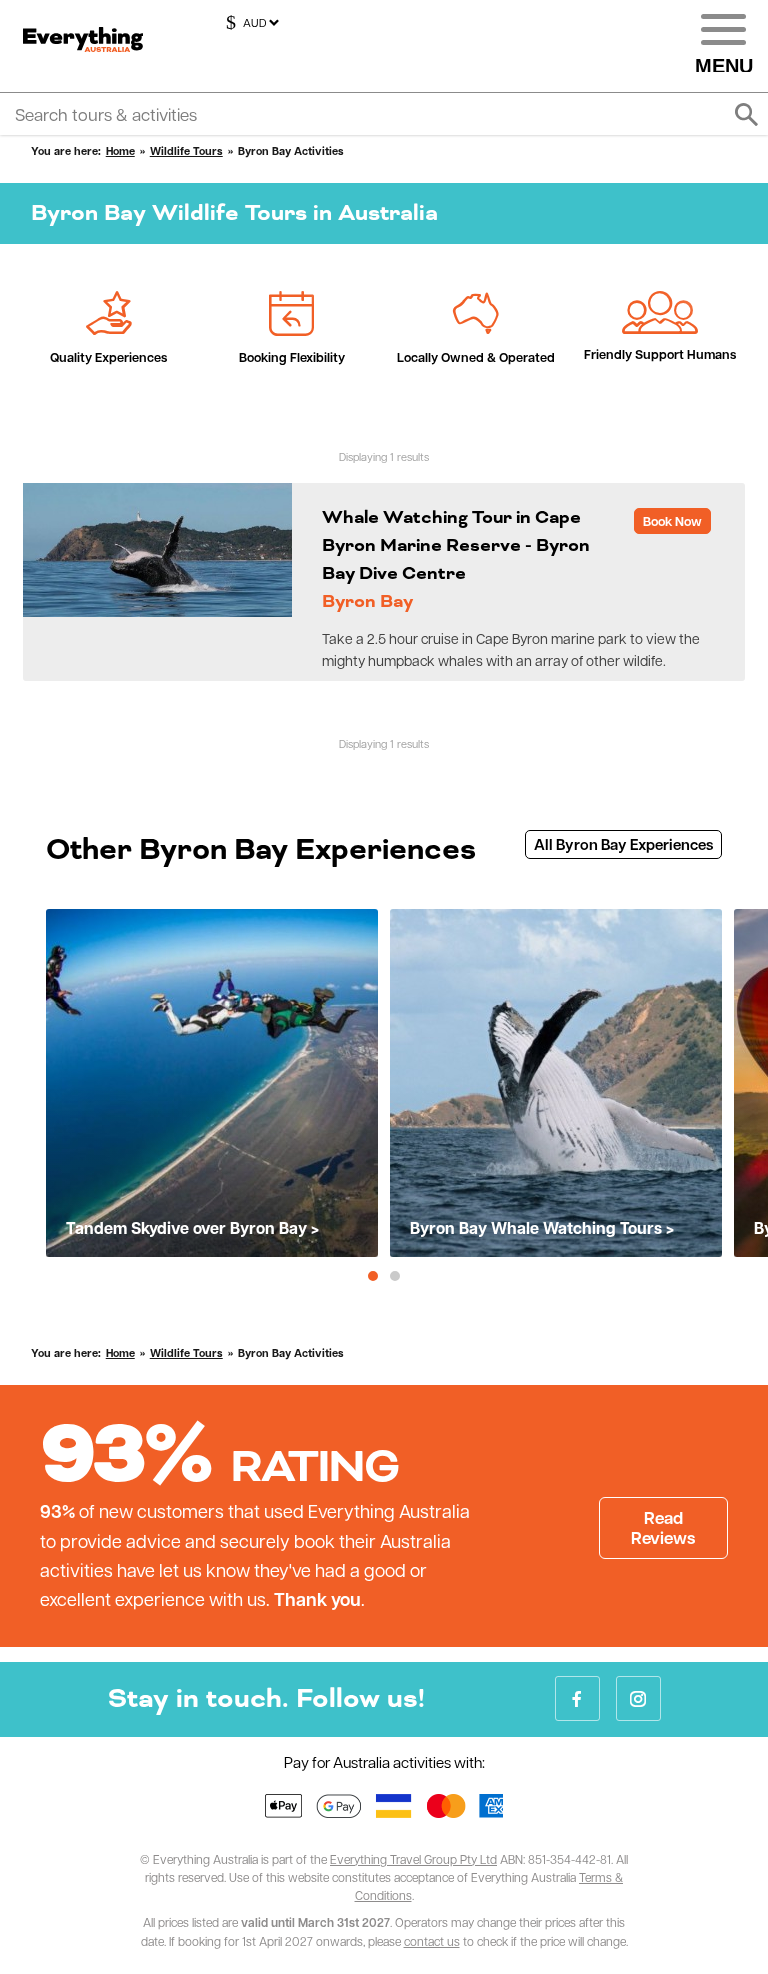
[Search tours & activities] (384, 114)
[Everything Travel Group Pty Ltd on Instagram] (638, 1698)
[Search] (746, 115)
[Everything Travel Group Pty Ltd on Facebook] (577, 1698)
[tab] (373, 1276)
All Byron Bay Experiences (623, 844)
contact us (432, 1941)
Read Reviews (663, 1527)
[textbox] (384, 114)
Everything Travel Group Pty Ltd (413, 1859)
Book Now (672, 521)
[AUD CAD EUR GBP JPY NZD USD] (250, 23)
